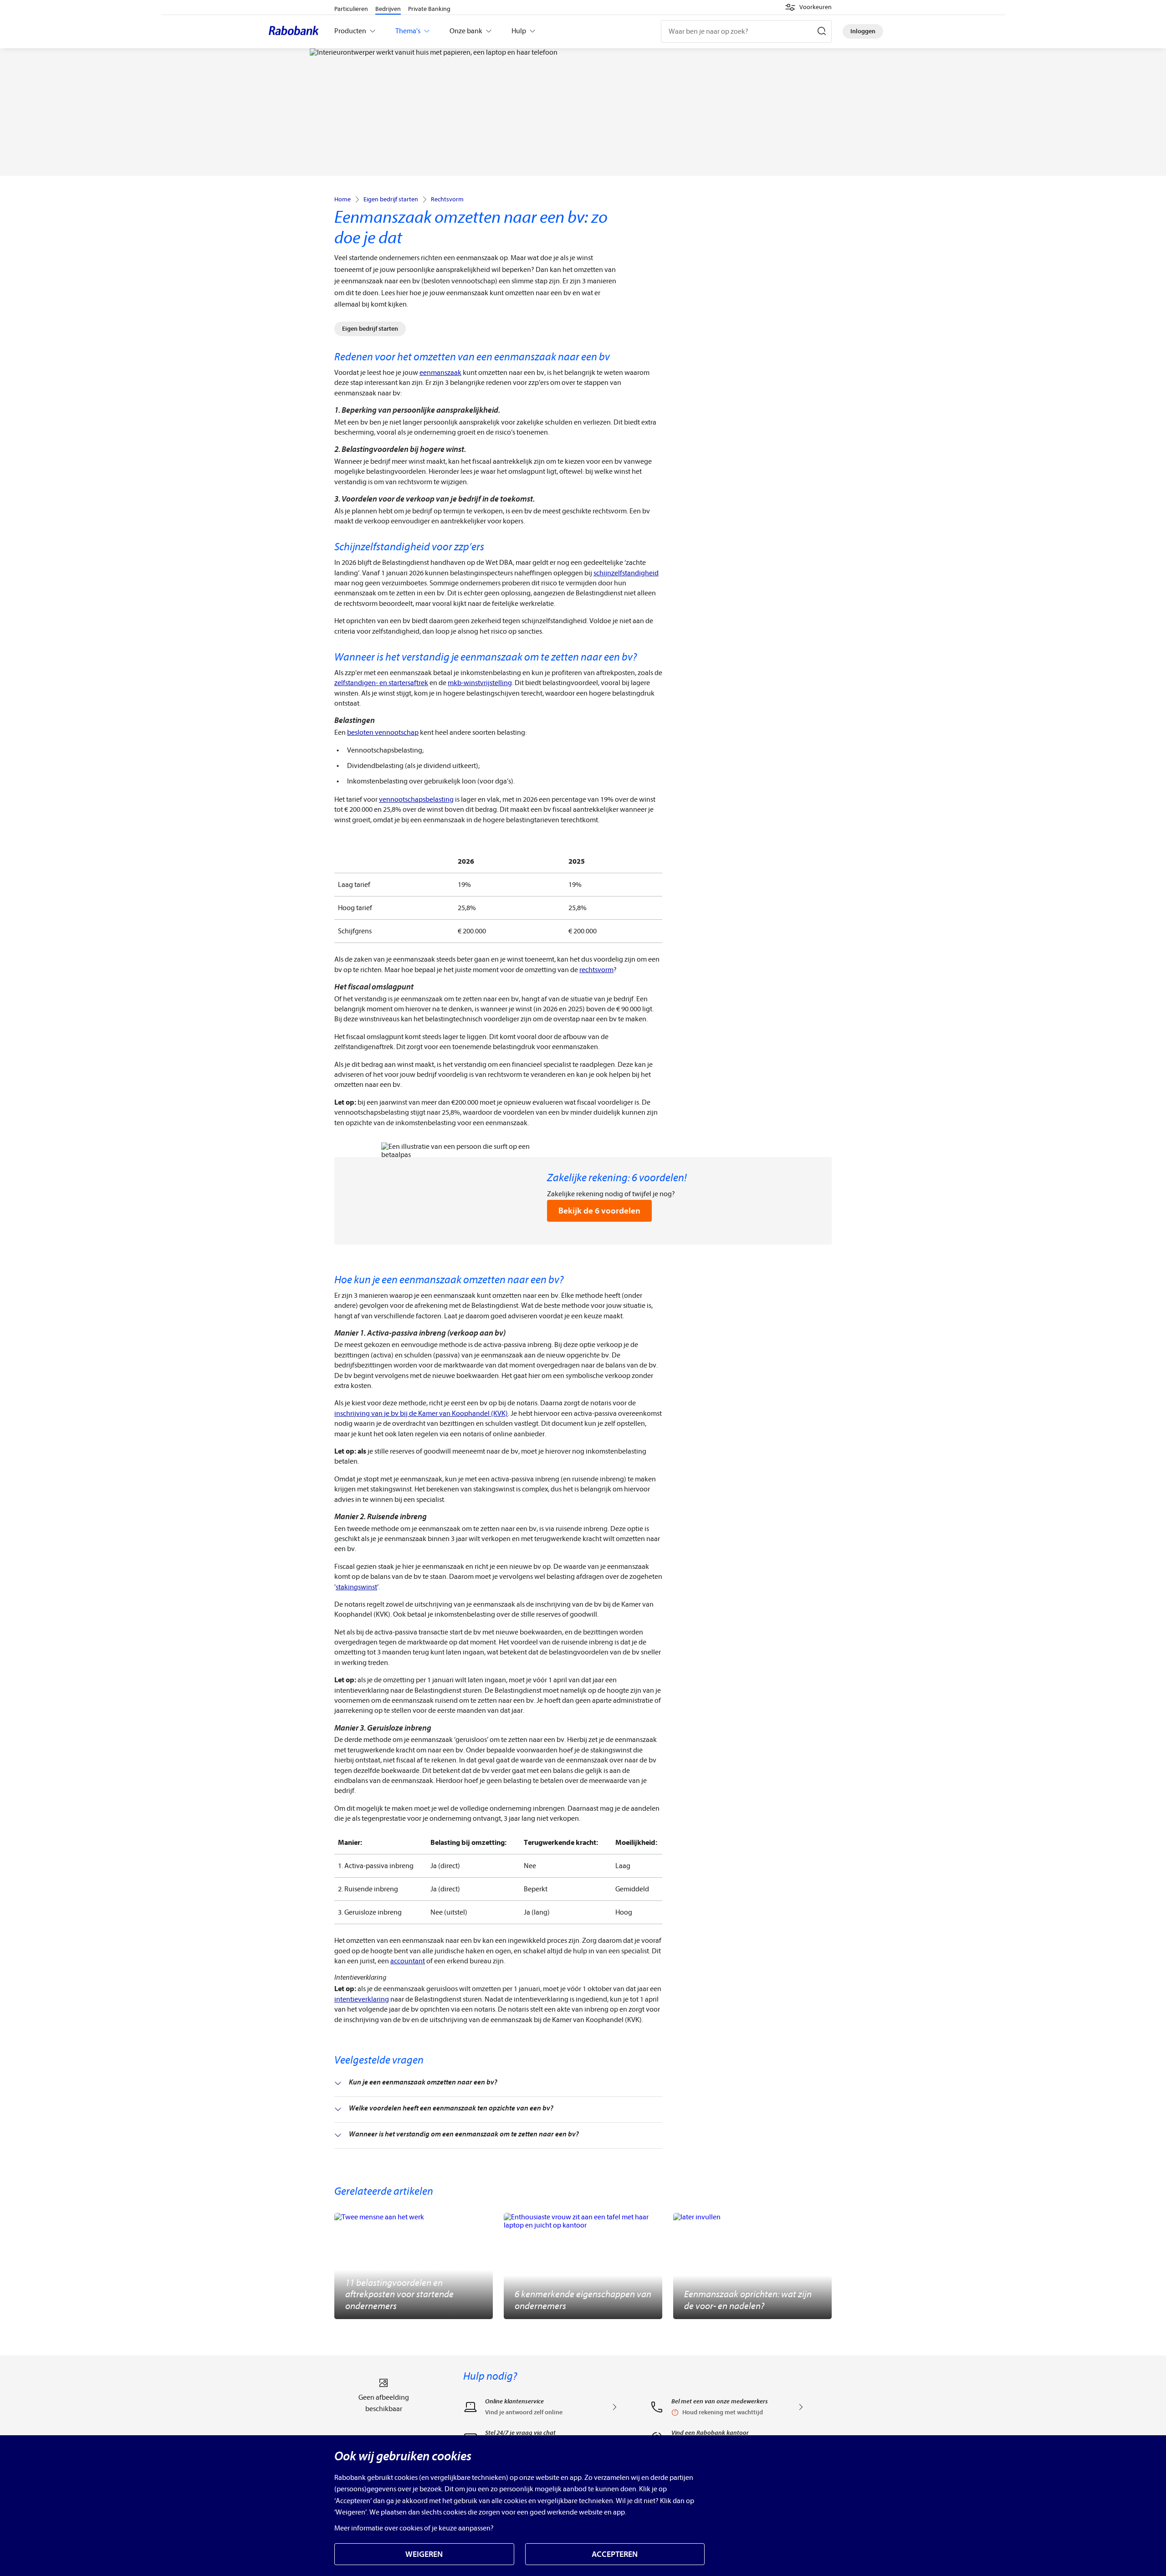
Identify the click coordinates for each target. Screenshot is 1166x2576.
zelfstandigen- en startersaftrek (381, 683)
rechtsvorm (596, 970)
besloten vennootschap (383, 732)
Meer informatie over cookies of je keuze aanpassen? (414, 2528)
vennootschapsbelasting (416, 799)
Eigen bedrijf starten (391, 200)
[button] (808, 7)
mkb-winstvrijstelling (480, 683)
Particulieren (351, 9)
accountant (408, 1961)
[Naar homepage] (296, 31)
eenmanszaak (440, 373)
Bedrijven (388, 9)
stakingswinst (356, 1587)
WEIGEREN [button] (424, 2554)
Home (343, 200)
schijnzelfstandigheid (626, 573)
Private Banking (429, 9)
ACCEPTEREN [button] (615, 2554)
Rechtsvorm (447, 200)
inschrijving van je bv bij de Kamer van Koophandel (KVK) (421, 1413)
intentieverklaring (362, 1999)
